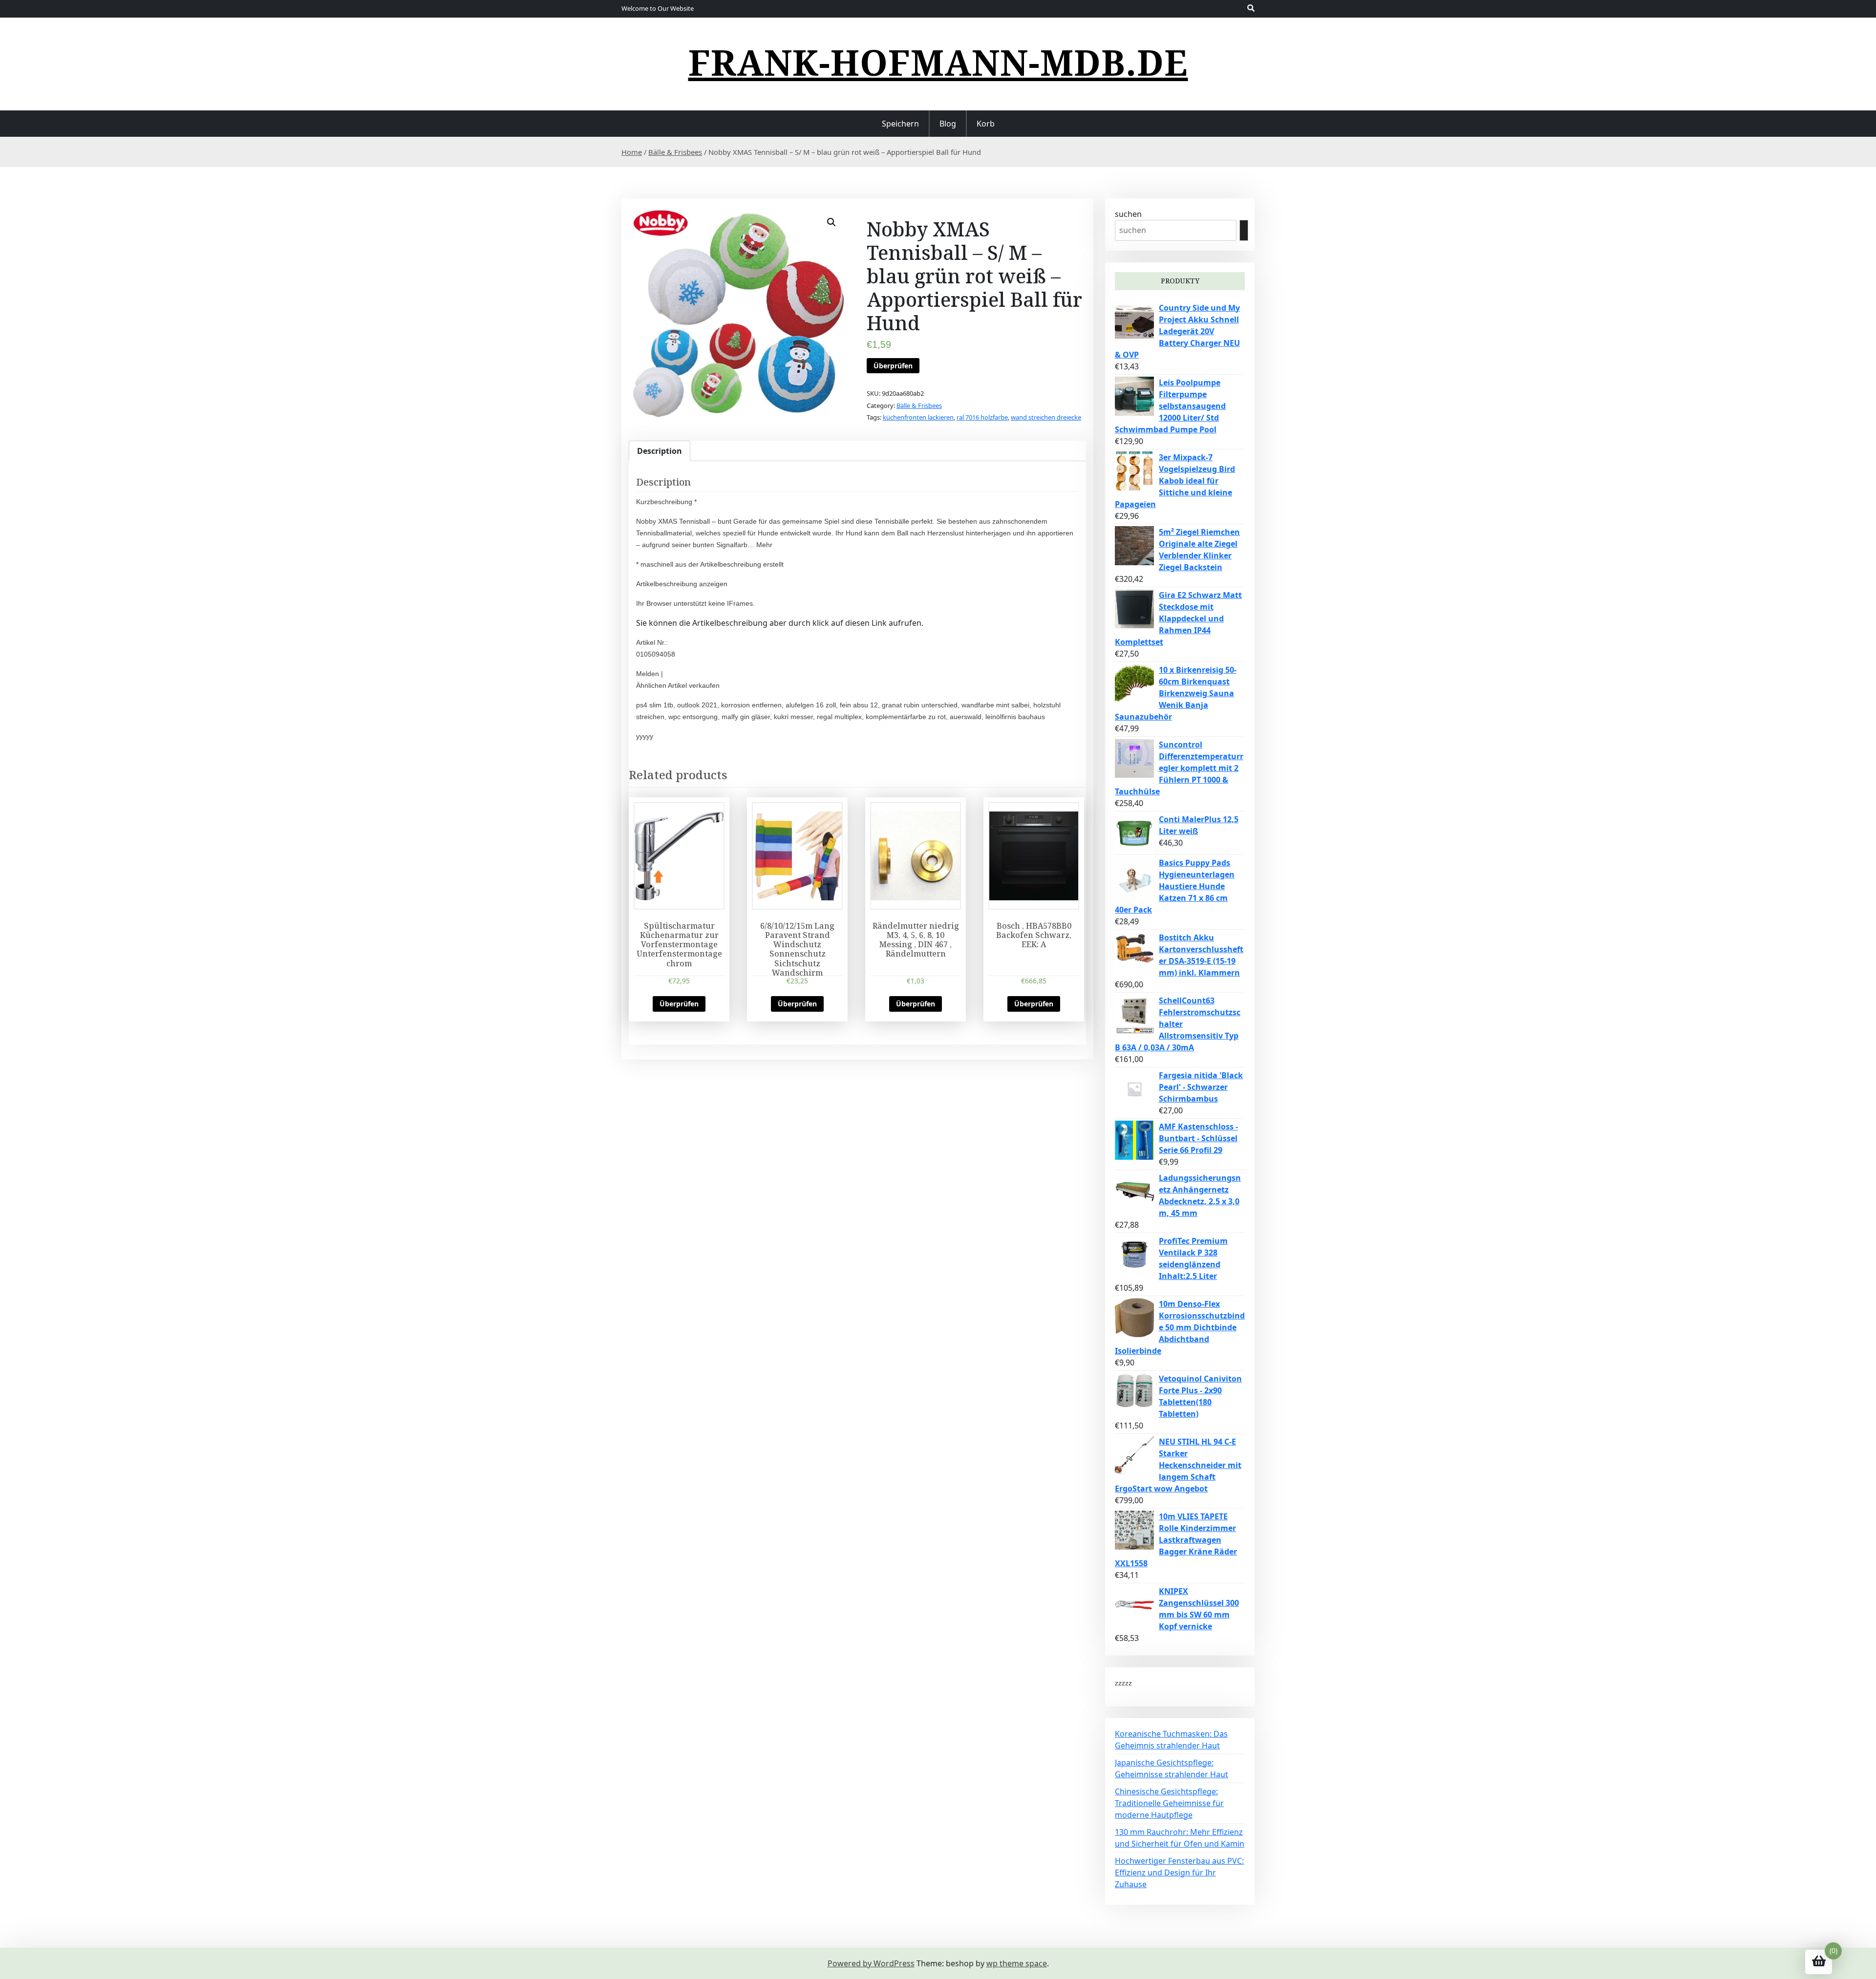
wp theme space (1017, 1963)
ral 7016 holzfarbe (982, 417)
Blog (948, 124)
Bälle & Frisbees (675, 152)
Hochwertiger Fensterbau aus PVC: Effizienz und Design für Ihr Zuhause (1179, 1873)
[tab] (660, 451)
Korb (986, 124)
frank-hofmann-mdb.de (938, 62)
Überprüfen (893, 366)
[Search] (1244, 230)
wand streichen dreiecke (1046, 417)
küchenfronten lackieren (918, 417)
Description (660, 451)
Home (632, 152)
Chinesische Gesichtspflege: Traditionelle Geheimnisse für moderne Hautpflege (1169, 1803)
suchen (1128, 214)
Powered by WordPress (871, 1963)
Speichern (900, 124)
